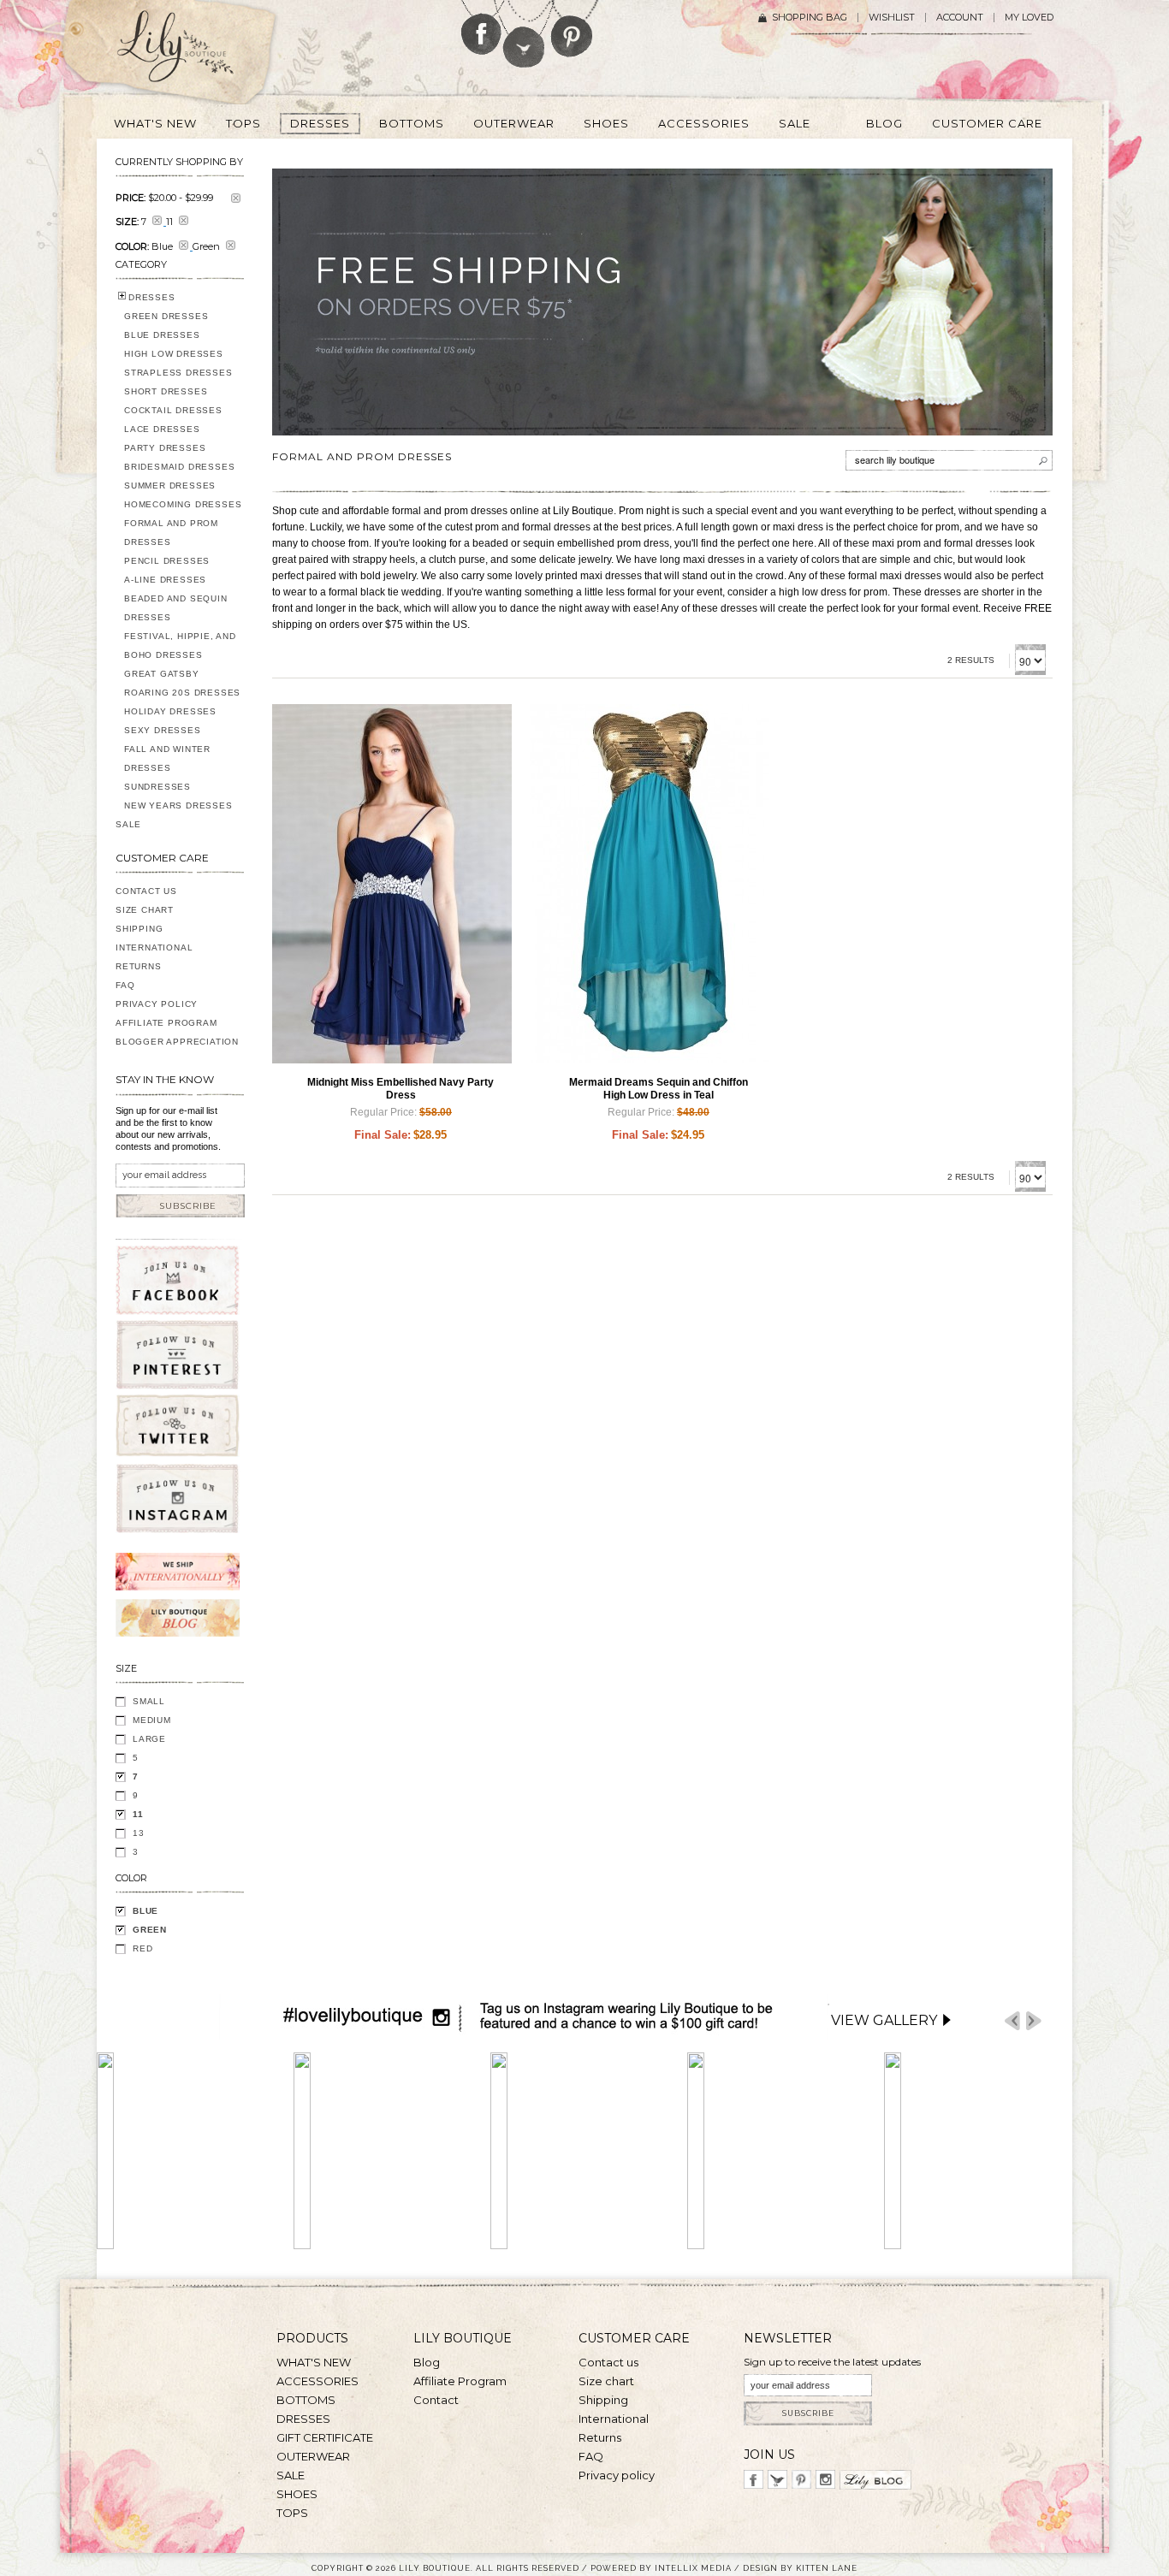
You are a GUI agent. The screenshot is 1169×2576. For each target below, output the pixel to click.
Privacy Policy (157, 1004)
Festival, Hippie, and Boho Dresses (180, 645)
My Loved (1029, 18)
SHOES (297, 2494)
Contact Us (146, 891)
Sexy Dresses (163, 730)
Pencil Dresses (167, 561)
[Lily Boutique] (196, 52)
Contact (436, 2400)
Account (960, 18)
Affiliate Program (166, 1023)
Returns (139, 966)
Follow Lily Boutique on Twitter (525, 34)
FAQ (125, 985)
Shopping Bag (810, 18)
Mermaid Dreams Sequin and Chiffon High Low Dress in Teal (659, 1089)
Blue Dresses (162, 335)
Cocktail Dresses (173, 410)
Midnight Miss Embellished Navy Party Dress (401, 1089)
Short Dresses (166, 391)
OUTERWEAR (313, 2456)
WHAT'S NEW (314, 2362)
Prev (1012, 2021)
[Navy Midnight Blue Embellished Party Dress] (392, 884)
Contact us (608, 2362)
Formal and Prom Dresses (171, 533)
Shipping (139, 929)
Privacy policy (617, 2475)
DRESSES (152, 297)
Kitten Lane (827, 2568)
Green (150, 1930)
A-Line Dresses (165, 580)
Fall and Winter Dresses (167, 758)
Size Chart (145, 910)
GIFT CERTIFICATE (325, 2437)
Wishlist (892, 18)
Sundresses (157, 787)
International (154, 947)
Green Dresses (166, 316)
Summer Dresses (170, 486)
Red (142, 1948)
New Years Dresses (178, 805)
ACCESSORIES (317, 2381)
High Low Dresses (174, 354)
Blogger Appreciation (177, 1042)
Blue (145, 1911)
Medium (152, 1720)
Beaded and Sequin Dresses (176, 608)
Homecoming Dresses (183, 504)
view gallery (884, 2020)
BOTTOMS (306, 2400)
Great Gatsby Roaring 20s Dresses (182, 683)
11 (138, 1814)
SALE (128, 824)
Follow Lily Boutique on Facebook (481, 27)
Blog (427, 2362)
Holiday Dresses (170, 711)
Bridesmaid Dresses (179, 467)
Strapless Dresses (178, 373)
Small (149, 1701)
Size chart (606, 2381)
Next (1034, 2021)
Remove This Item (236, 198)
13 (139, 1833)
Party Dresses (165, 448)
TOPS (292, 2513)
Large (149, 1739)
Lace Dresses (162, 429)
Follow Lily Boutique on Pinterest (574, 29)
